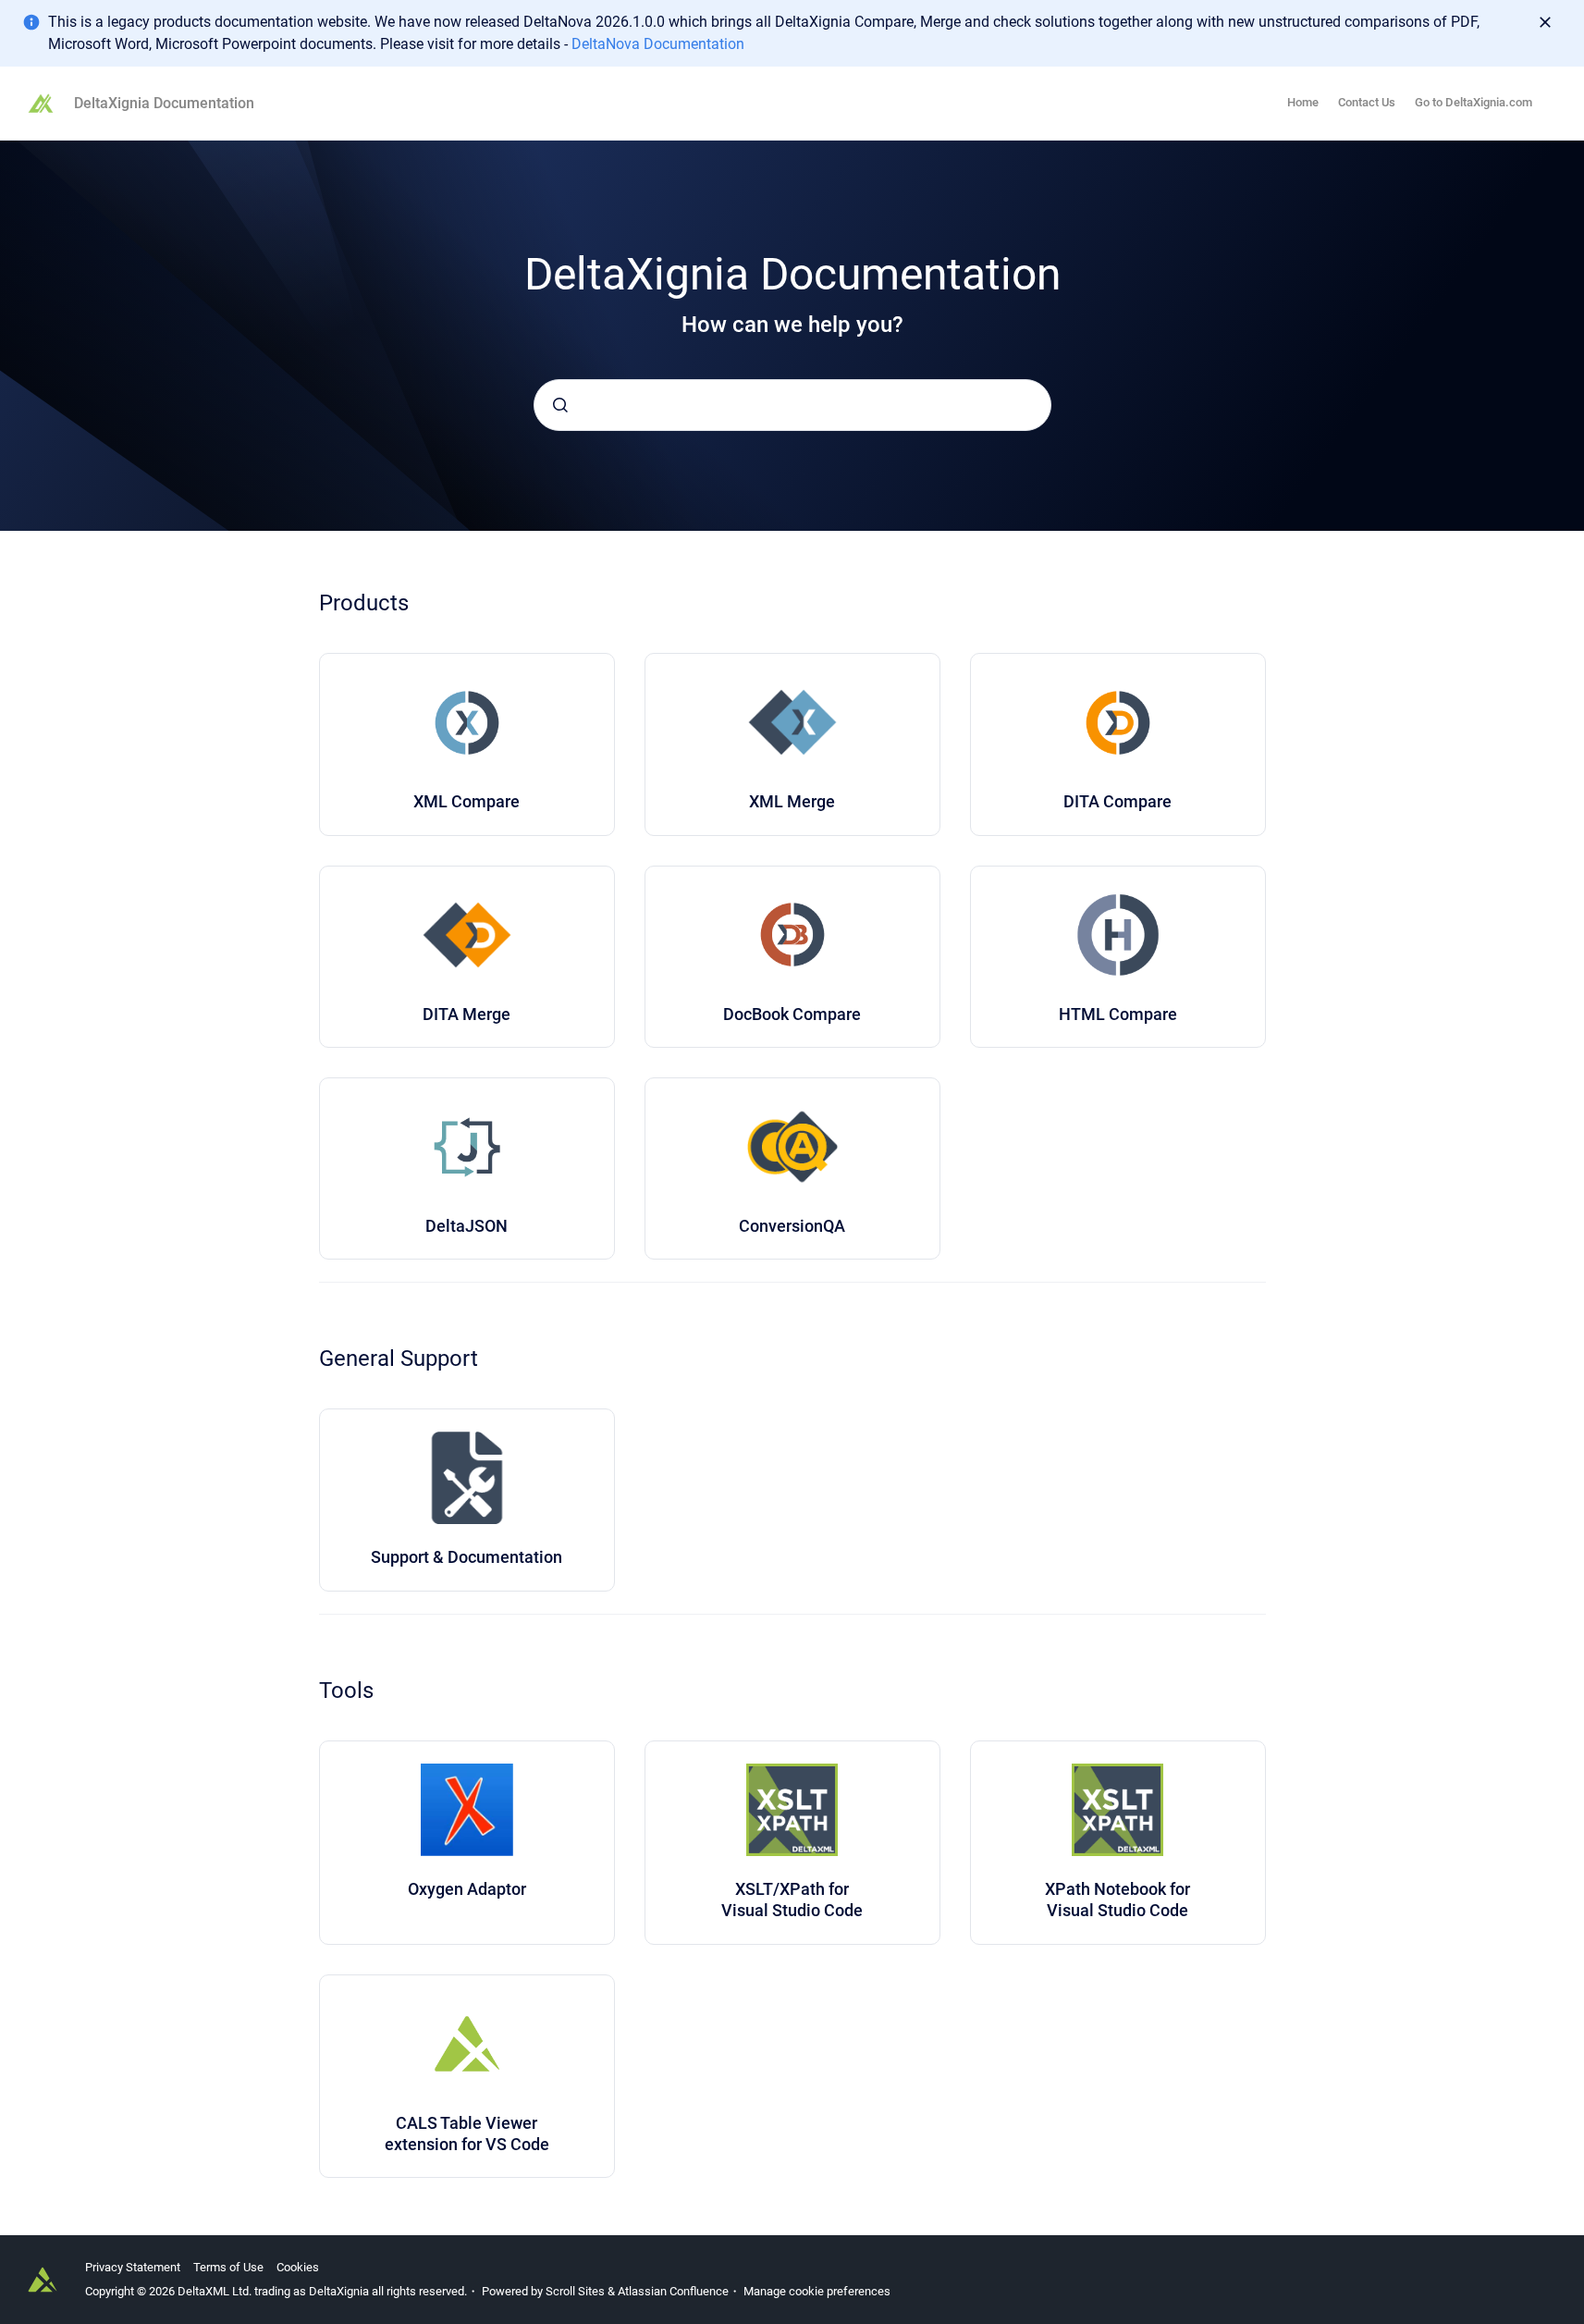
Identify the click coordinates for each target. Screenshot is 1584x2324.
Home (1303, 102)
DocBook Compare (792, 1014)
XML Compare (467, 801)
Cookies (298, 2267)
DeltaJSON (467, 1226)
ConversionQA (792, 1226)
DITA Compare (1117, 801)
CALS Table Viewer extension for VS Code (467, 2133)
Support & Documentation (467, 1557)
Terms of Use (228, 2267)
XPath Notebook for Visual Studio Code (1117, 1900)
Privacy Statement (133, 2267)
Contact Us (1367, 102)
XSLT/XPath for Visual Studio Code (792, 1900)
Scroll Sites (575, 2291)
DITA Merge (467, 1014)
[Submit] (560, 405)
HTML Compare (1118, 1014)
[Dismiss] (1545, 22)
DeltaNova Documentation (658, 44)
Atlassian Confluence (673, 2291)
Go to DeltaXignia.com (1473, 102)
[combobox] (792, 405)
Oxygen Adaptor (467, 1889)
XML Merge (792, 801)
